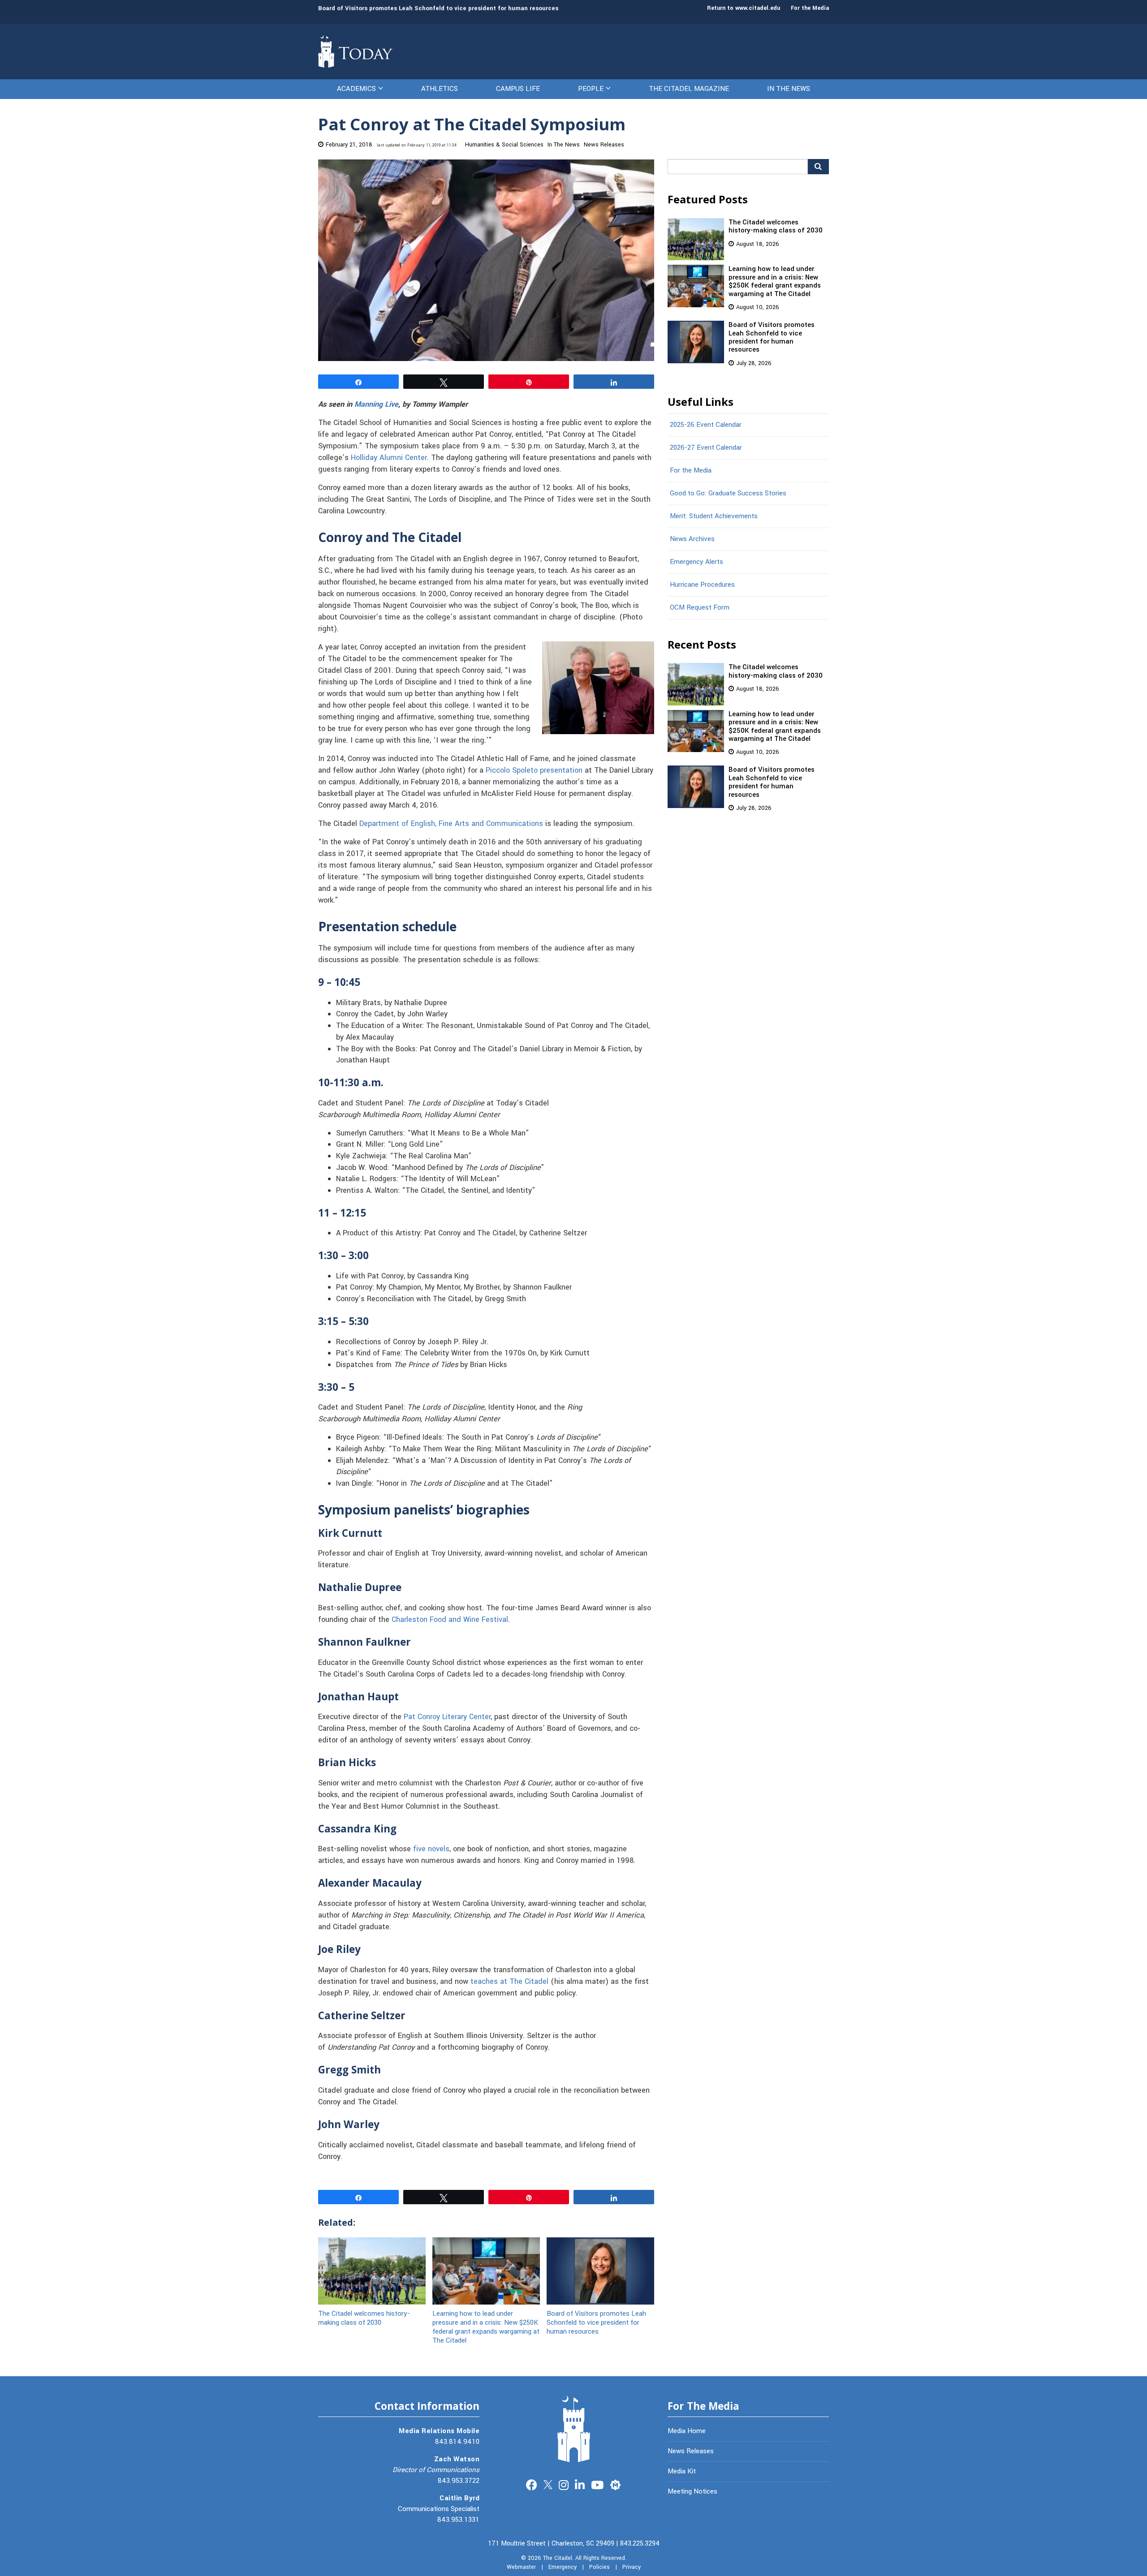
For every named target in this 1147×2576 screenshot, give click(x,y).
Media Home (687, 2431)
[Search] (818, 167)
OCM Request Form (700, 607)
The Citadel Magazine (689, 89)
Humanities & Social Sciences (504, 145)
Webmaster (521, 2567)
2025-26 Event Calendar (706, 425)
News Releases (604, 145)
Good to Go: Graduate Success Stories (728, 493)
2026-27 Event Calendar (706, 447)
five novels (431, 1849)
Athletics (440, 89)
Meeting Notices (692, 2491)
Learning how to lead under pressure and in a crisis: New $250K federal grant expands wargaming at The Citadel (486, 2327)
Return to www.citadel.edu (744, 8)
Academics (356, 89)
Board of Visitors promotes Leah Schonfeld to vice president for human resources (438, 8)
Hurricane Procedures (702, 585)
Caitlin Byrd (459, 2498)
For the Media (810, 8)
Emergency (563, 2567)
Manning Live (376, 404)
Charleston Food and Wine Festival (450, 1620)
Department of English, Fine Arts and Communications (451, 824)
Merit (615, 2484)
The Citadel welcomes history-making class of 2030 (364, 2318)
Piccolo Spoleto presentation (534, 770)
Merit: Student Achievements (714, 516)
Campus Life (518, 89)
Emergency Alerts (696, 562)
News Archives (692, 539)
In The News (789, 89)
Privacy (632, 2567)
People (591, 89)
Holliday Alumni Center (389, 458)
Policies (599, 2567)
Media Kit (682, 2471)
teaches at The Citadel (509, 1982)
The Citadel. (558, 2558)
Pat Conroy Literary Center (447, 1717)
